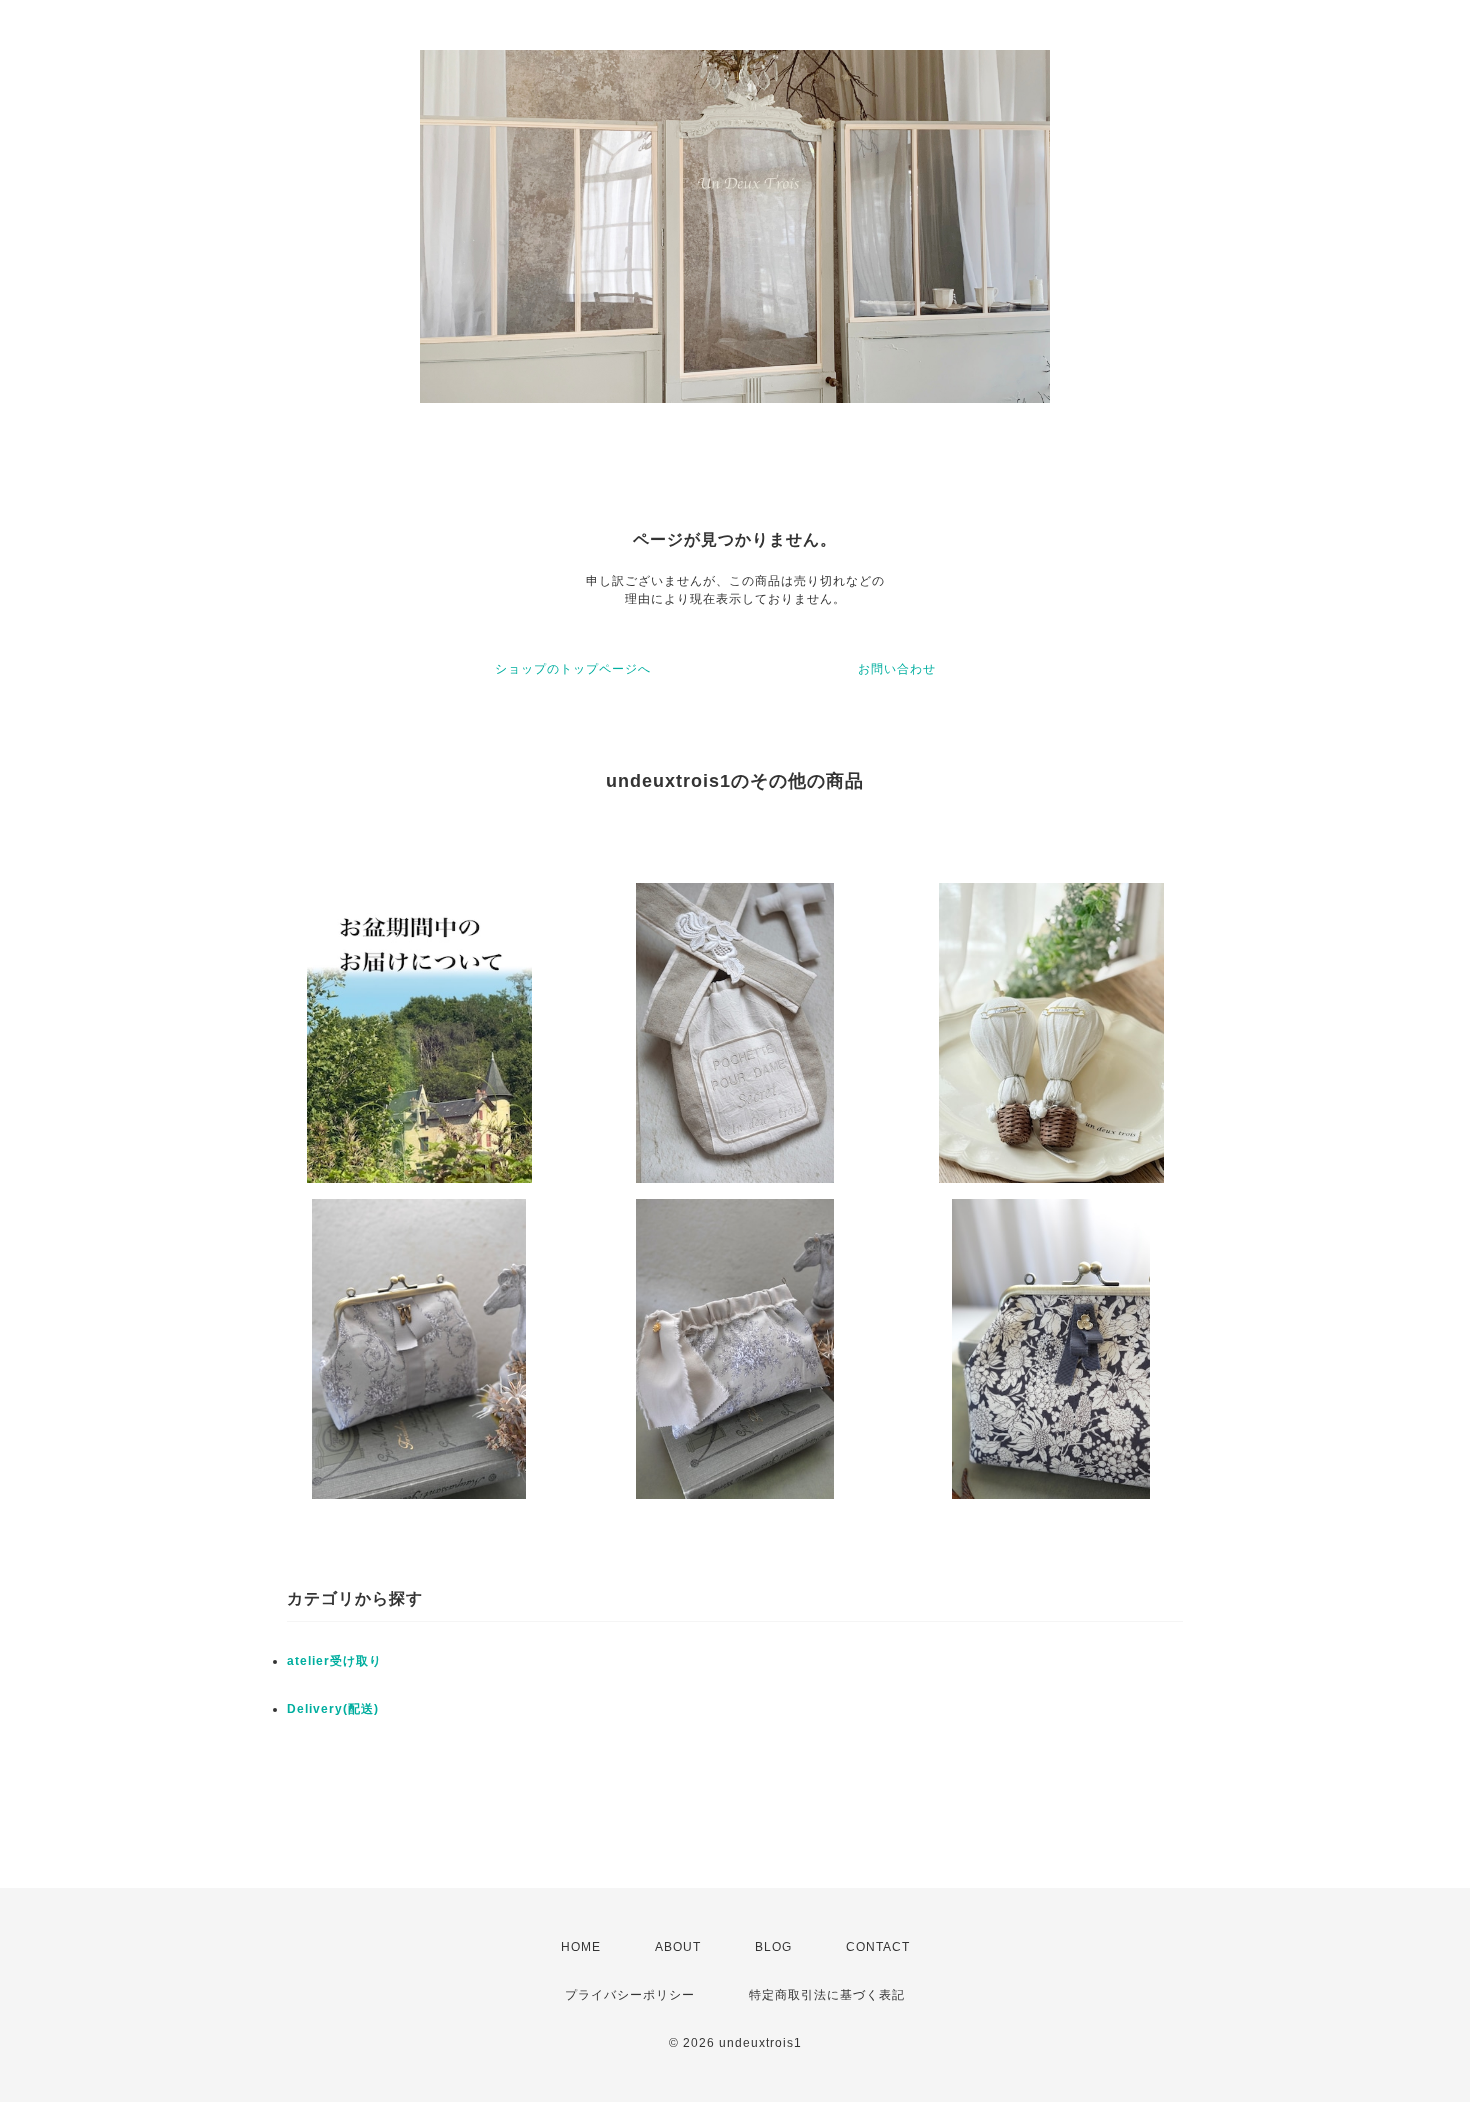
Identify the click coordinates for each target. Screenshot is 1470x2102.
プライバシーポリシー (630, 1995)
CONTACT (878, 1947)
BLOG (773, 1947)
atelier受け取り (334, 1661)
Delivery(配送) (333, 1709)
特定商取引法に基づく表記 (827, 1995)
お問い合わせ (897, 669)
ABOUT (678, 1947)
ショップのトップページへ (573, 669)
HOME (581, 1947)
